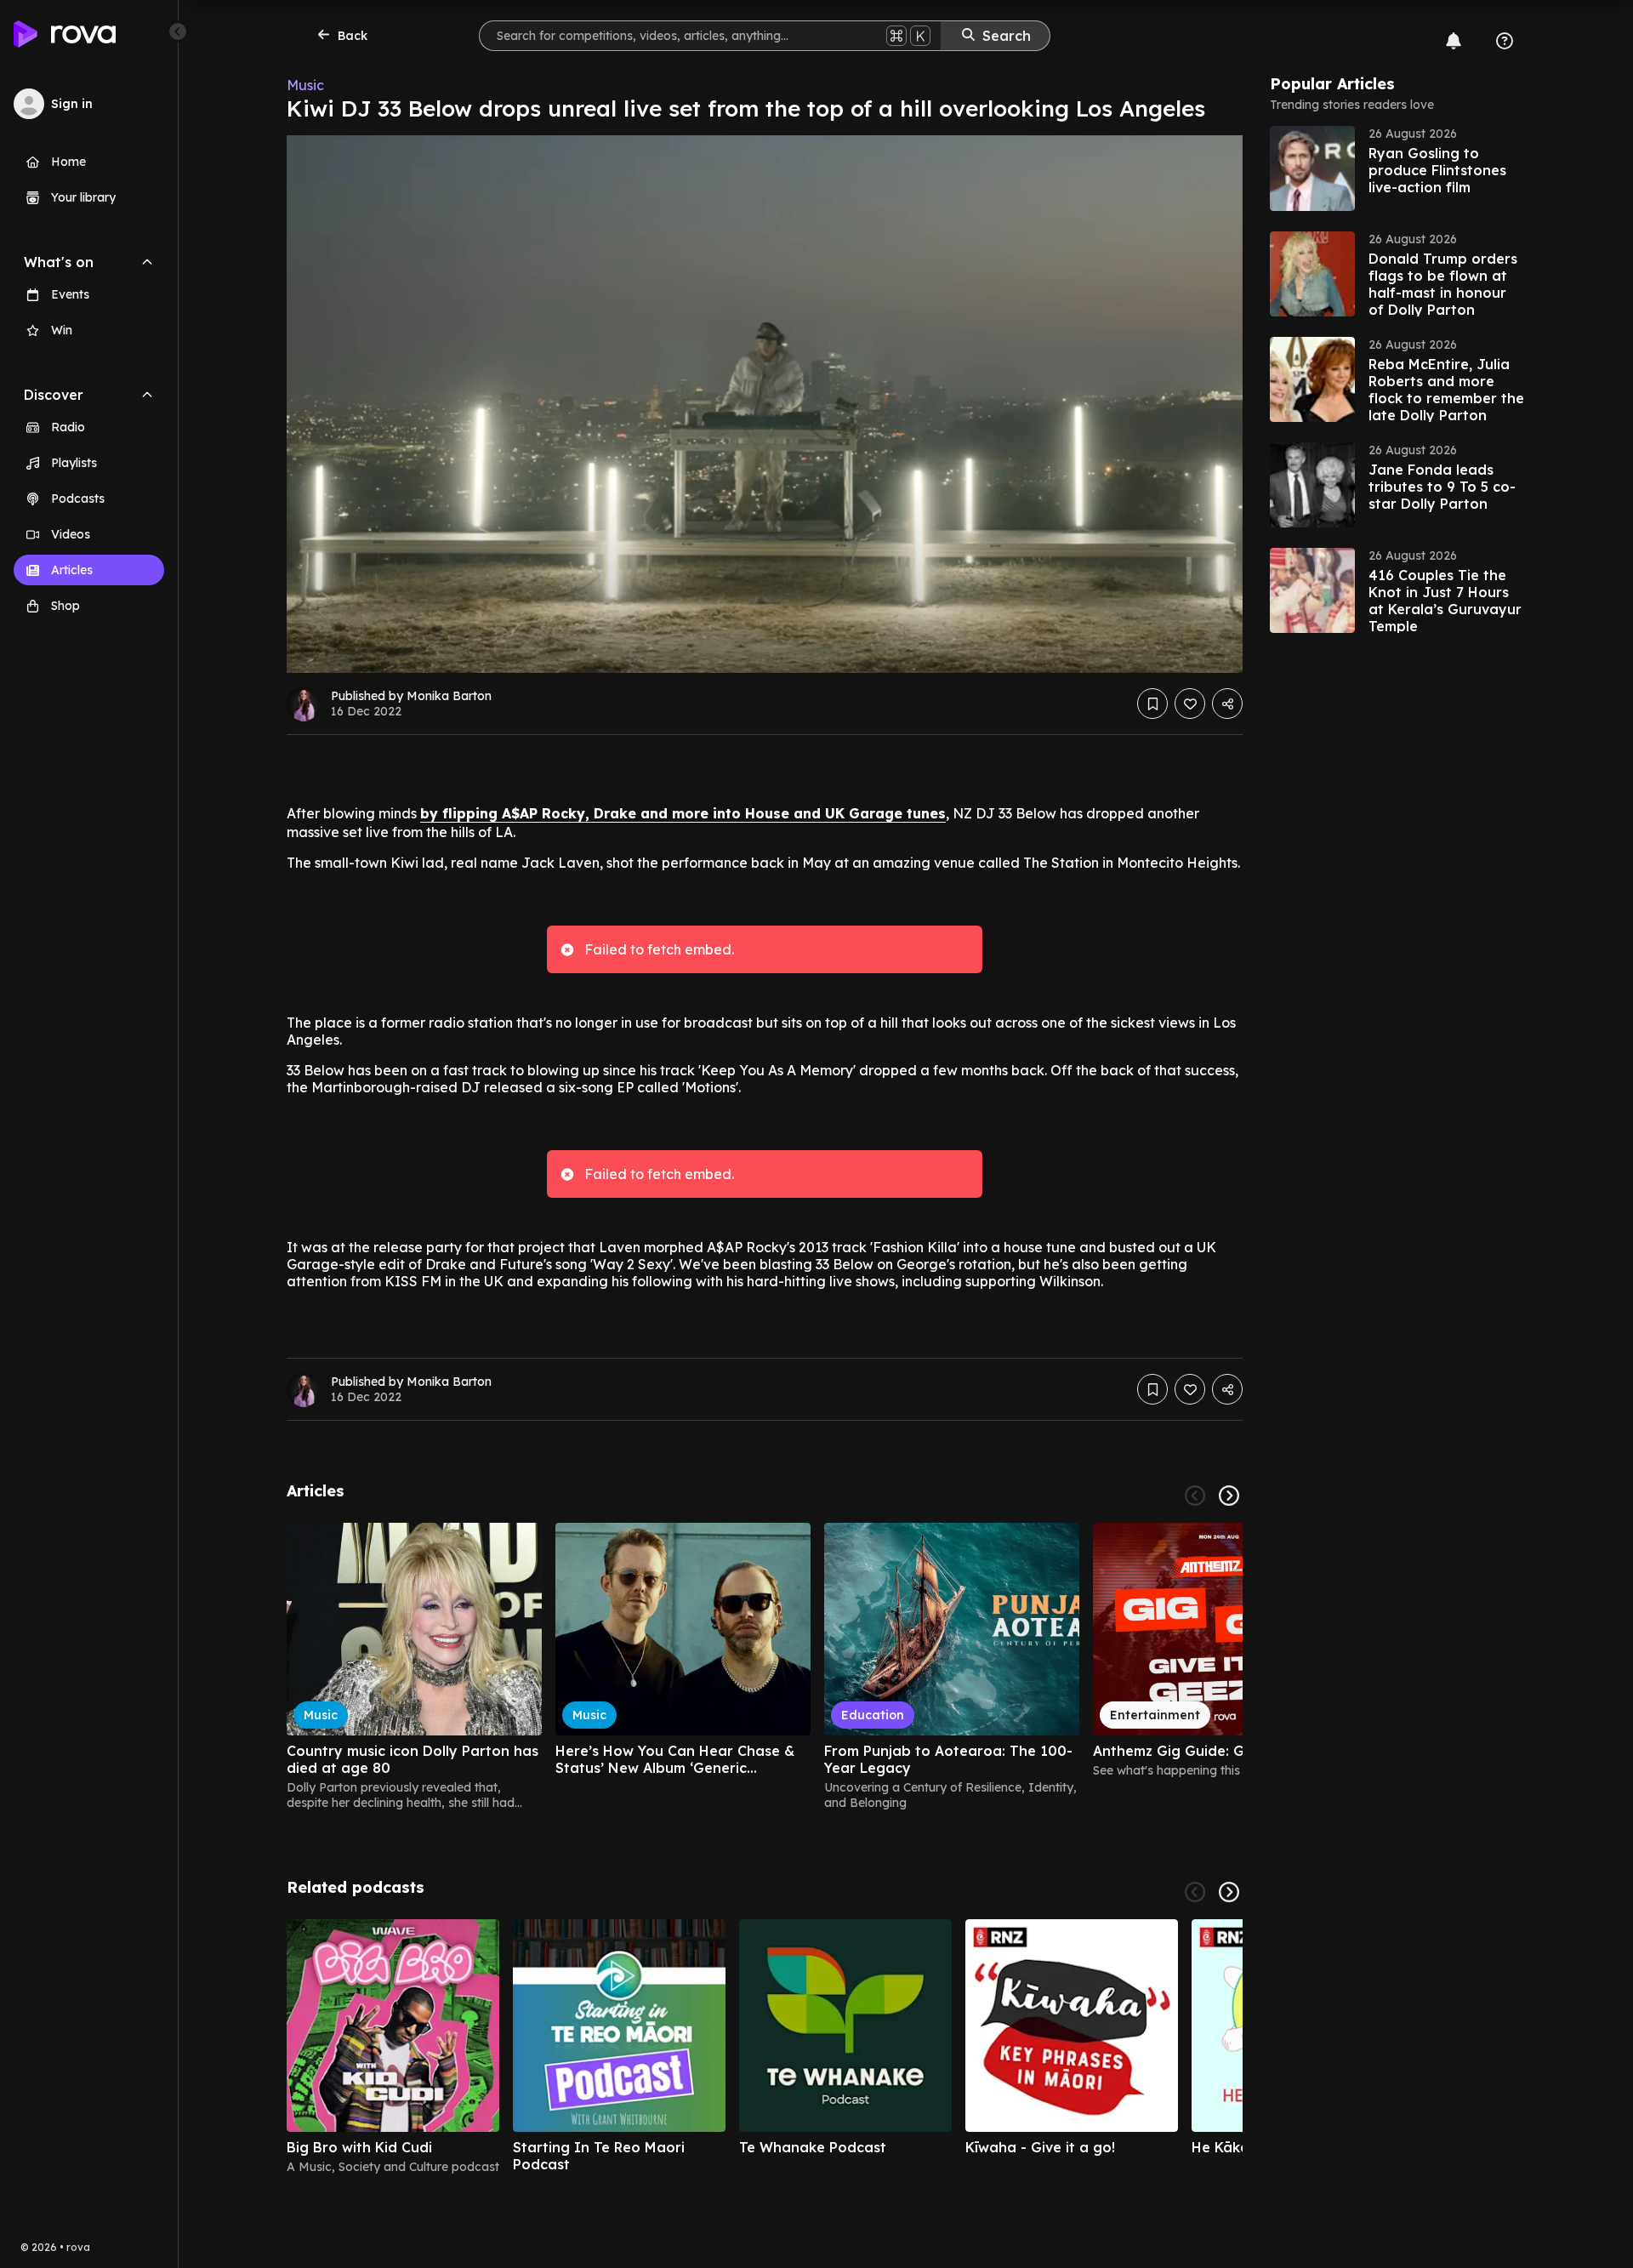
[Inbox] (1454, 41)
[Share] (1227, 704)
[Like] (1190, 704)
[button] (1397, 168)
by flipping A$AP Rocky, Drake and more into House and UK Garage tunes (683, 813)
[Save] (1152, 704)
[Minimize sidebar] (178, 31)
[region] (765, 1667)
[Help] (1505, 41)
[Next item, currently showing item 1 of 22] (1229, 1496)
